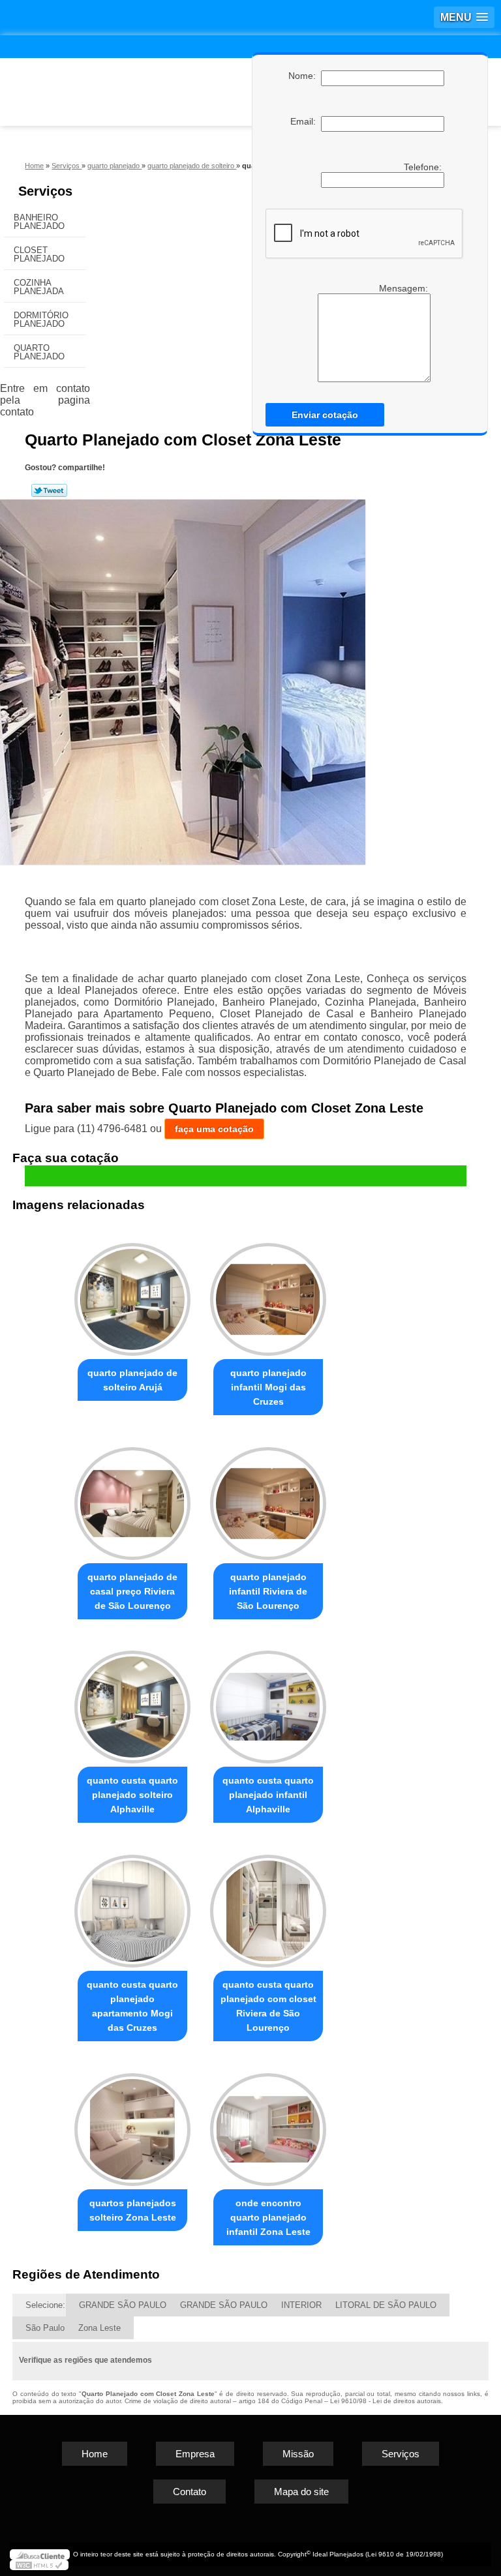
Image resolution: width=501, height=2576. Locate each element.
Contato (190, 2492)
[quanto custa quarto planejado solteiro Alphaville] (132, 1702)
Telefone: (424, 167)
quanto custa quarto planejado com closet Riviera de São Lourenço (268, 2006)
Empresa (195, 2454)
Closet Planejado (39, 254)
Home (95, 2454)
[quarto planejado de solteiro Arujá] (132, 1294)
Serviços (45, 191)
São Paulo (45, 2328)
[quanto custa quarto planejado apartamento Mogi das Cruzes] (132, 1905)
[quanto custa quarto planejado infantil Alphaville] (268, 1702)
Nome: (305, 76)
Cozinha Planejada (39, 287)
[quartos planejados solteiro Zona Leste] (132, 2124)
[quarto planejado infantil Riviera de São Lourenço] (268, 1498)
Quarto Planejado (39, 352)
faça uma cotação (214, 1129)
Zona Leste (99, 2328)
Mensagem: (405, 288)
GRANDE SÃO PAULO (123, 2305)
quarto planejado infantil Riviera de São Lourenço (268, 1591)
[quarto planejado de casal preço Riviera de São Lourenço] (132, 1498)
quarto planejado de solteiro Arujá (132, 1380)
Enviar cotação (325, 415)
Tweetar (49, 490)
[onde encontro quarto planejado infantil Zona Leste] (268, 2124)
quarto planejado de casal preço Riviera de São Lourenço (132, 1591)
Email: (306, 121)
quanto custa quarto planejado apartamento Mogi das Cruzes (132, 2006)
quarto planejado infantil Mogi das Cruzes (268, 1387)
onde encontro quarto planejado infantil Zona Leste (268, 2217)
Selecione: (45, 2305)
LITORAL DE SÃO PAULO (386, 2305)
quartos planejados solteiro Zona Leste (133, 2210)
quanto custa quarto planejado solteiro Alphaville (132, 1795)
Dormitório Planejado (41, 320)
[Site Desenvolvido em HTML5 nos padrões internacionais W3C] (39, 2565)
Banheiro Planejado (39, 222)
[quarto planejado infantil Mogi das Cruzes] (268, 1294)
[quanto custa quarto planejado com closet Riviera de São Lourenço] (268, 1905)
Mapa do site (301, 2492)
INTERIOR (301, 2305)
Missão (298, 2454)
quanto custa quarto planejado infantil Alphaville (268, 1795)
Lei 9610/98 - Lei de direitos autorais (386, 2401)
